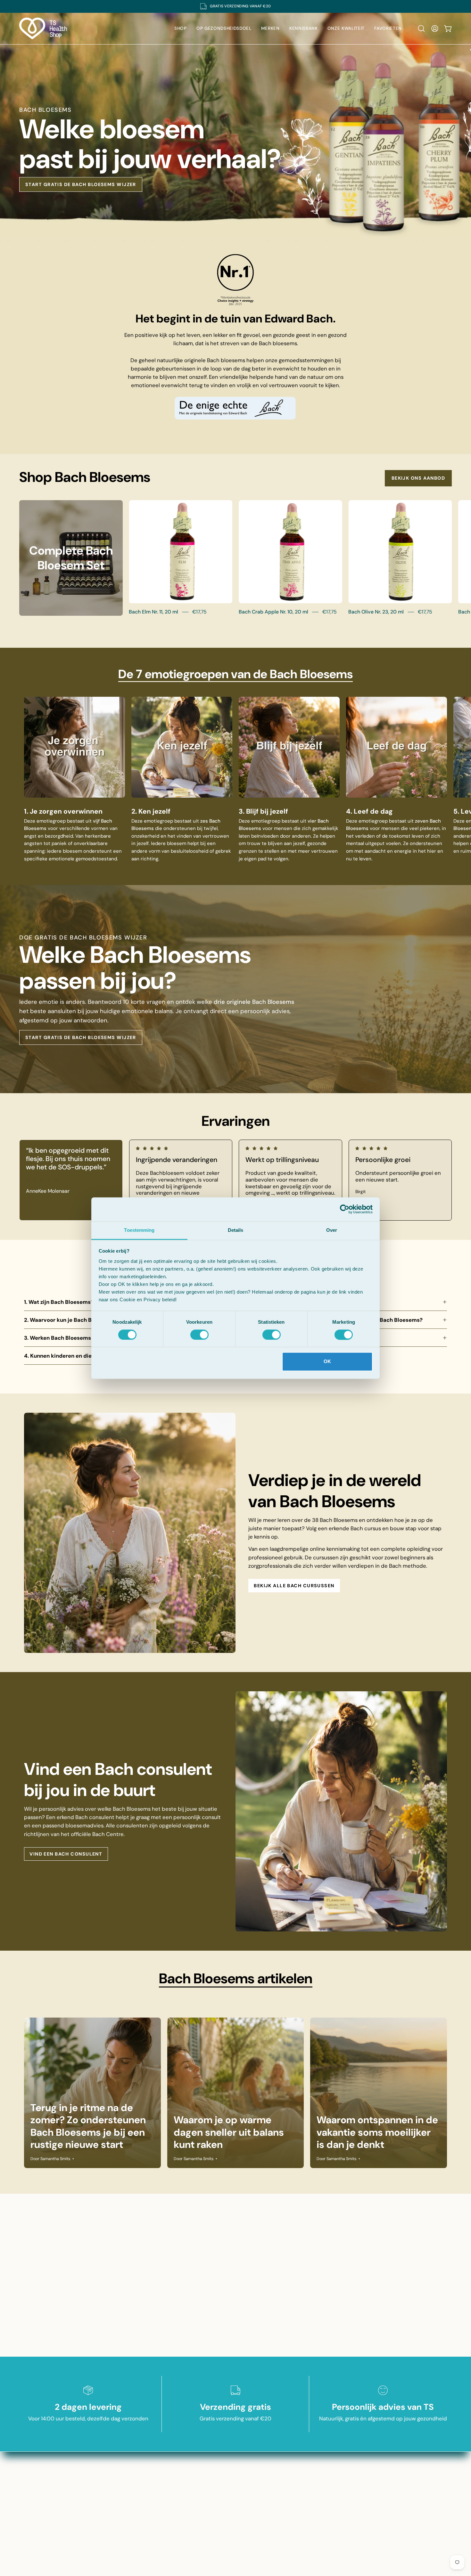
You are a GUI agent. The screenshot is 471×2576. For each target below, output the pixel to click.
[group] (235, 6)
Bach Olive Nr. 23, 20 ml (376, 612)
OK (327, 1362)
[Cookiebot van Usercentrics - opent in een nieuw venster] (345, 1209)
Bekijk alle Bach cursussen (294, 1586)
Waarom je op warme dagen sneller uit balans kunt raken (229, 2132)
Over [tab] (332, 1230)
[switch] (199, 1335)
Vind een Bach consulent (66, 1854)
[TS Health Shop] (43, 28)
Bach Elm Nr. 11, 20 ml (153, 612)
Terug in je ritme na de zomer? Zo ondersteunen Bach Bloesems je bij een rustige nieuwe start (88, 2126)
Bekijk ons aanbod (418, 478)
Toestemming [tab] (139, 1230)
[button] (421, 28)
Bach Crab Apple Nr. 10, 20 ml (273, 612)
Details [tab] (236, 1230)
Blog (235, 2458)
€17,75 (199, 612)
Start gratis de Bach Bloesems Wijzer (81, 184)
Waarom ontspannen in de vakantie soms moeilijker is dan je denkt (377, 2132)
